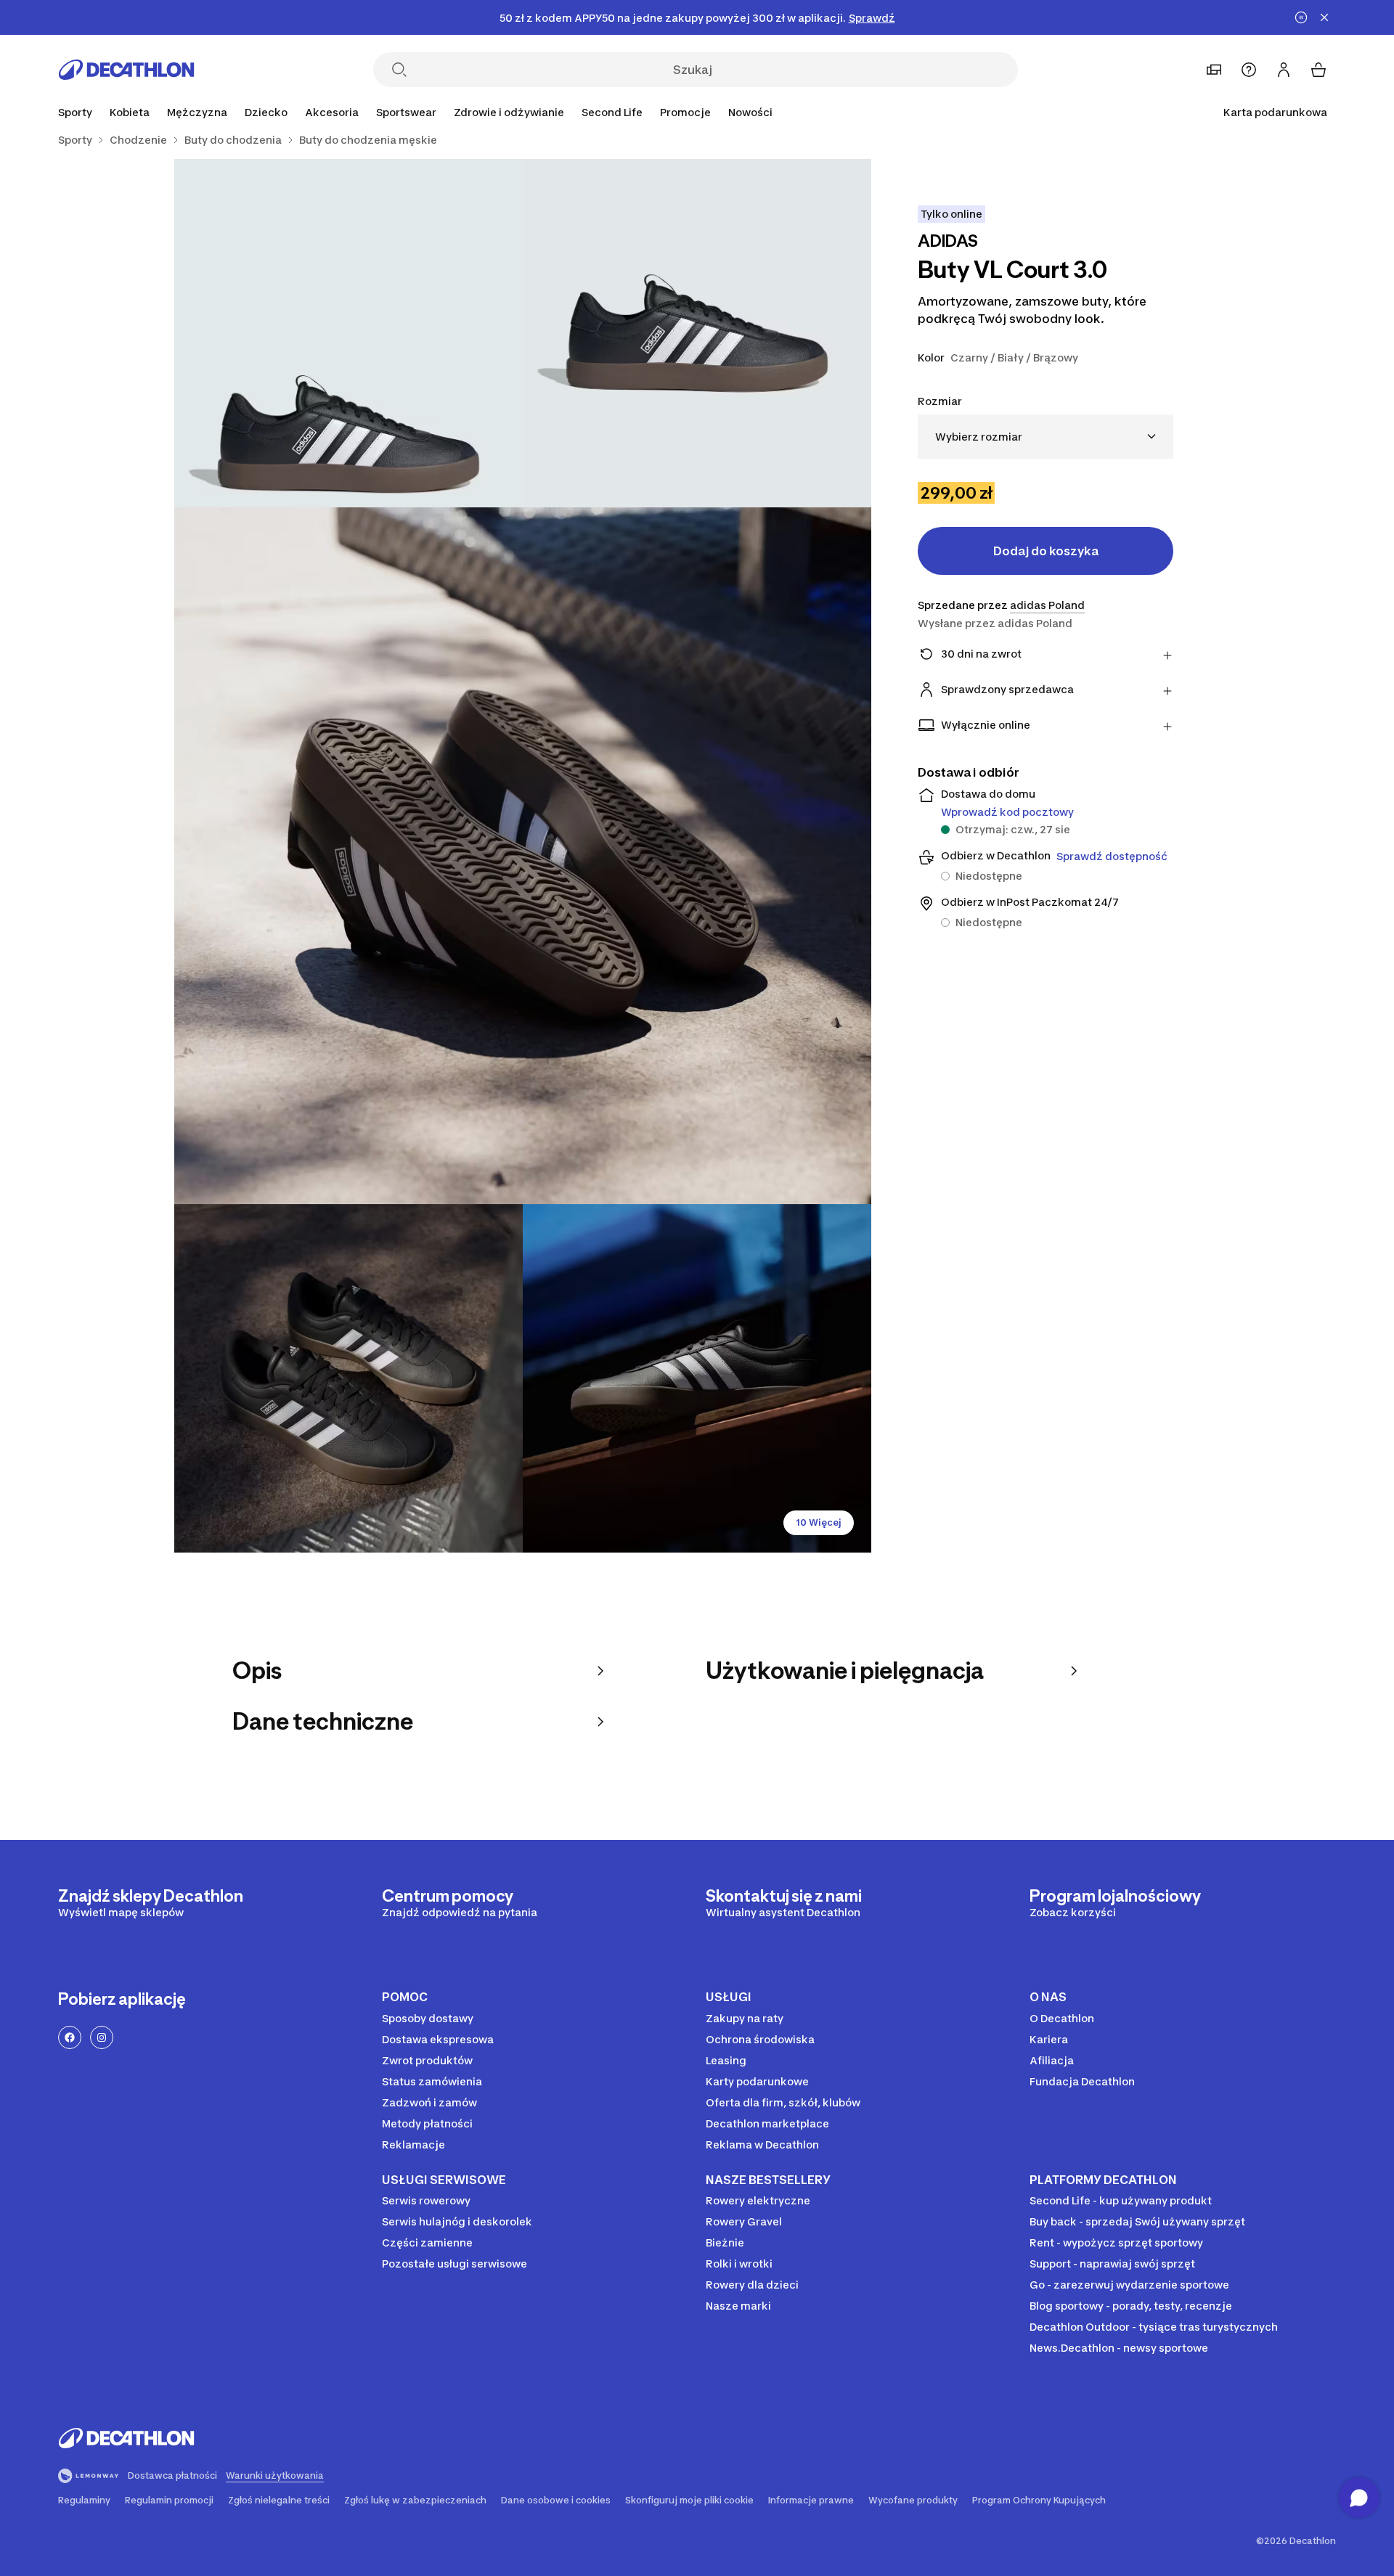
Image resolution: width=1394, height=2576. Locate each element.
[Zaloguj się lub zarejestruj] (1284, 70)
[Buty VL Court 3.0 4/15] (348, 1378)
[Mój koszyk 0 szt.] (1318, 70)
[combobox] (1045, 437)
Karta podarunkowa (1275, 112)
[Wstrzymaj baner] (1301, 17)
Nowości (750, 112)
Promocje (685, 112)
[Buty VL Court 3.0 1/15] (697, 333)
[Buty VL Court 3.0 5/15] (697, 1378)
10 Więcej (819, 1522)
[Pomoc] (1249, 70)
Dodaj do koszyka (1046, 551)
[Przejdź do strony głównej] (126, 70)
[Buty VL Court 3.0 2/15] (348, 333)
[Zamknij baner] (1324, 17)
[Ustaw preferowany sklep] (1214, 70)
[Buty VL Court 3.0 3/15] (523, 856)
